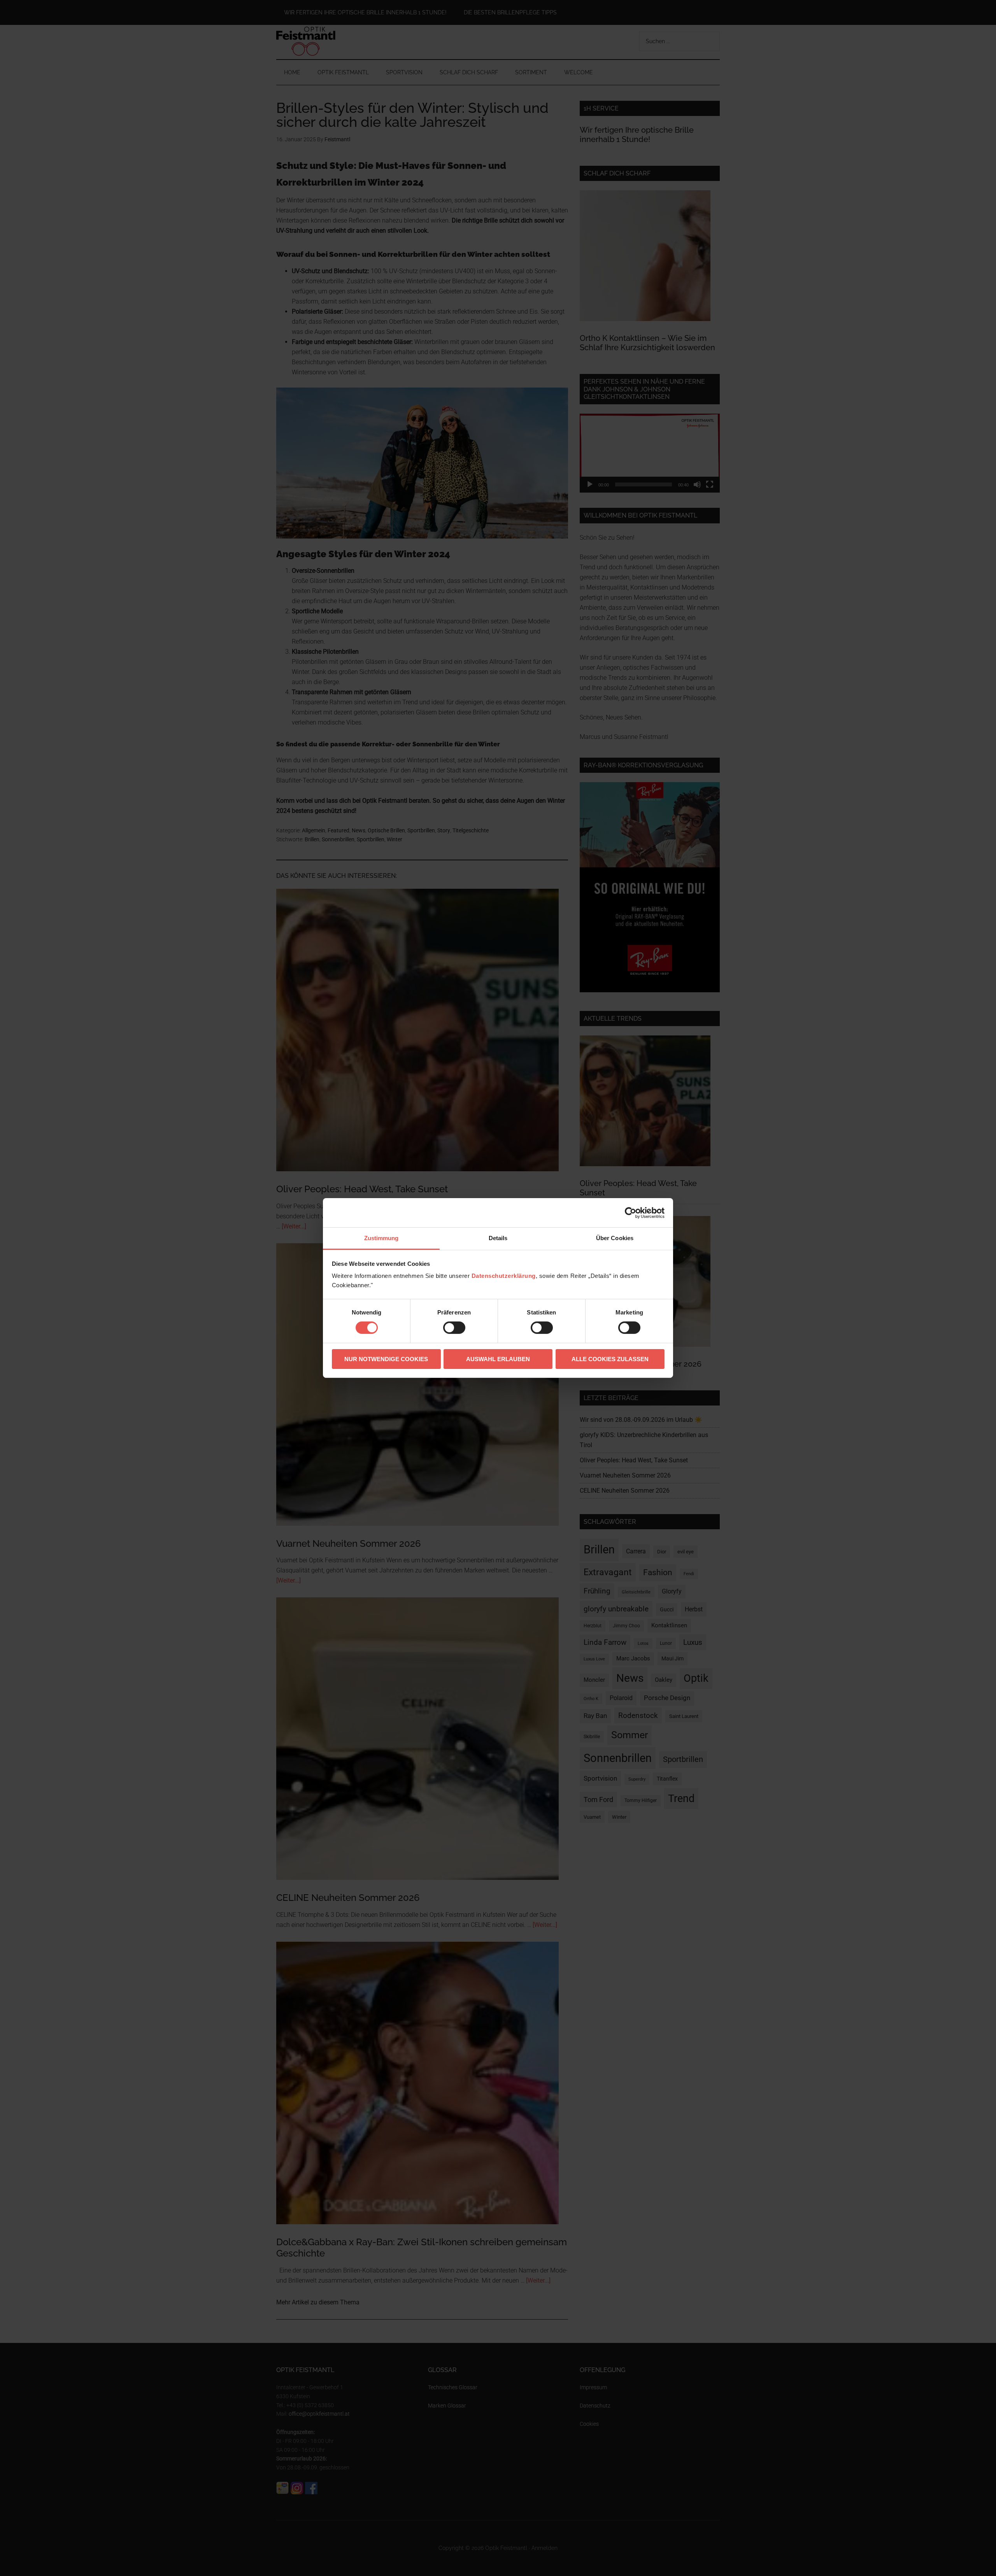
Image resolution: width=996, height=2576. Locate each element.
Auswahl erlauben (498, 1359)
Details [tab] (498, 1238)
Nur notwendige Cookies (386, 1359)
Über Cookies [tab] (615, 1238)
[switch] (454, 1328)
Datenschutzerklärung (504, 1276)
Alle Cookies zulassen (610, 1359)
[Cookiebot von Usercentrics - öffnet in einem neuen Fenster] (630, 1213)
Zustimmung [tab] (381, 1238)
